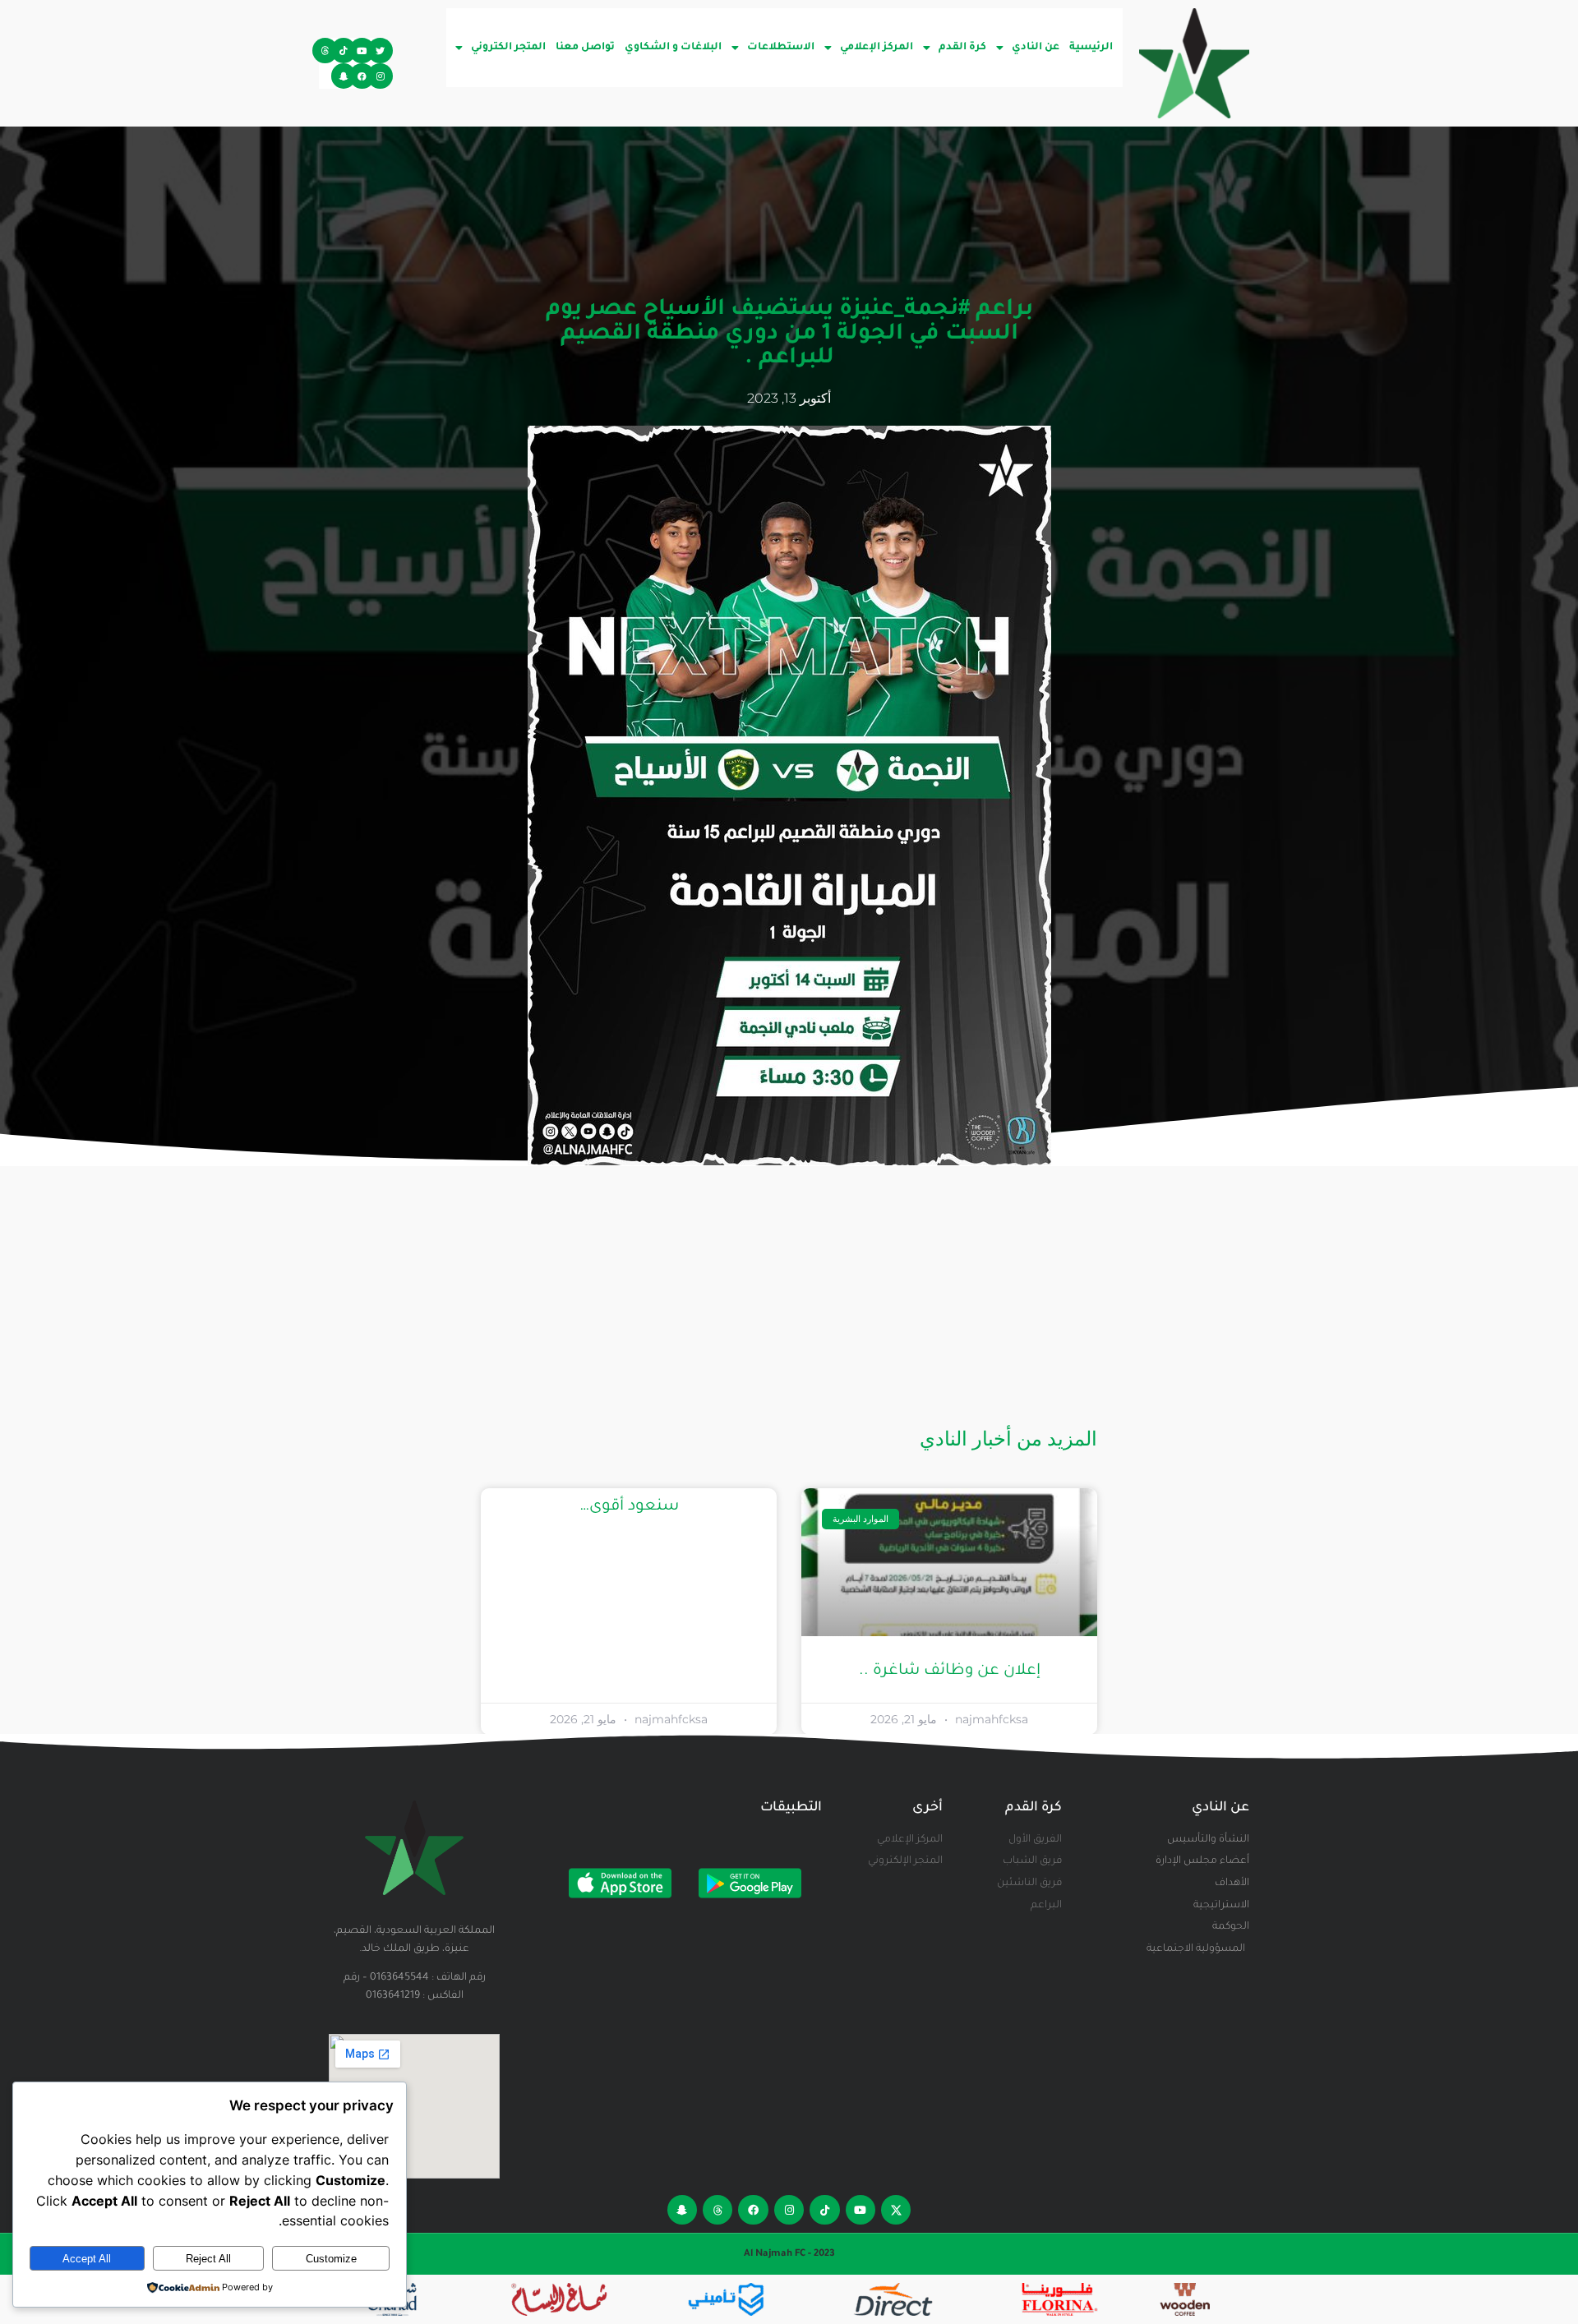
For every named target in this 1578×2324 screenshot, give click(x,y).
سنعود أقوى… (629, 1507)
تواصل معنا (585, 48)
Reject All (208, 2259)
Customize (331, 2259)
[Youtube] (362, 51)
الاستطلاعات (781, 48)
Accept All (87, 2259)
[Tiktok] (344, 51)
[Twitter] (380, 51)
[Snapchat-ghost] (344, 76)
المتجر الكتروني (508, 48)
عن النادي (1036, 48)
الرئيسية (1091, 48)
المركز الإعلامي (877, 48)
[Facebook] (362, 76)
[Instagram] (380, 76)
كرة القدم (962, 48)
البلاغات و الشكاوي (673, 48)
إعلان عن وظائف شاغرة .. (950, 1671)
